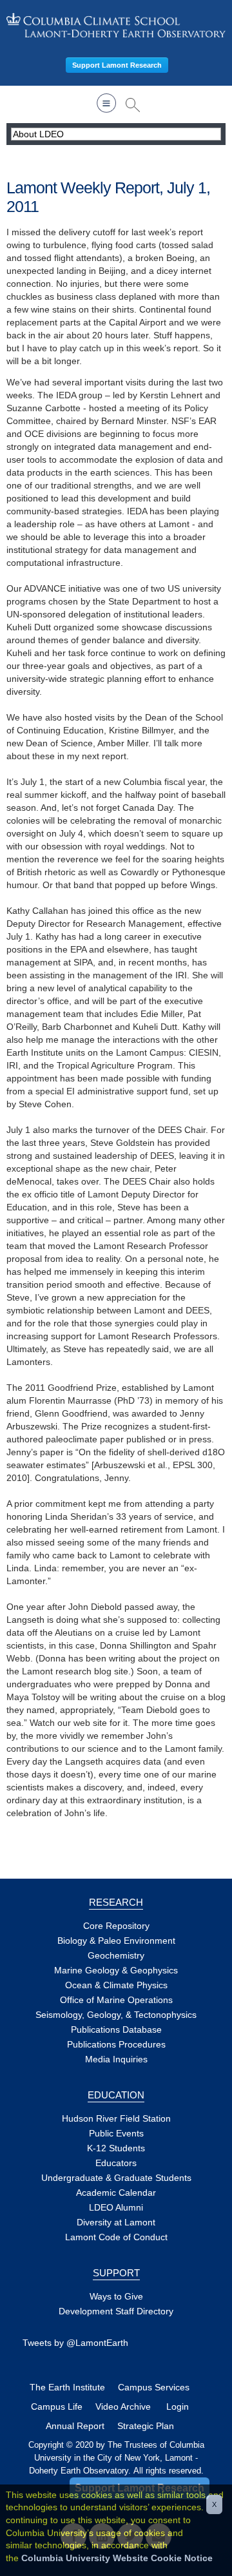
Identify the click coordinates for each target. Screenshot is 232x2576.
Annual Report (75, 2426)
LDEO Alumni (116, 2207)
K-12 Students (116, 2148)
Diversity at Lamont (116, 2222)
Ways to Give (116, 2296)
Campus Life (57, 2407)
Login (178, 2407)
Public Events (116, 2133)
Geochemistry (116, 1955)
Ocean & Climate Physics (116, 1985)
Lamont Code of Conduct (116, 2237)
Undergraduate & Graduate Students (116, 2178)
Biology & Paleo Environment (116, 1941)
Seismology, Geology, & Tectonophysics (116, 2015)
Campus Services (154, 2387)
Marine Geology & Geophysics (116, 1970)
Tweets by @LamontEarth (75, 2343)
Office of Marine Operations (116, 2000)
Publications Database (116, 2029)
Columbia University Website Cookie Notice (117, 2558)
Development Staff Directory (116, 2311)
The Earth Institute (67, 2387)
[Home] (116, 25)
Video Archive (123, 2407)
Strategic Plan (146, 2426)
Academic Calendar (116, 2193)
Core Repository (116, 1926)
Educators (116, 2163)
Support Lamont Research (117, 65)
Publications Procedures (116, 2044)
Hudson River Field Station (116, 2118)
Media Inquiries (116, 2059)
